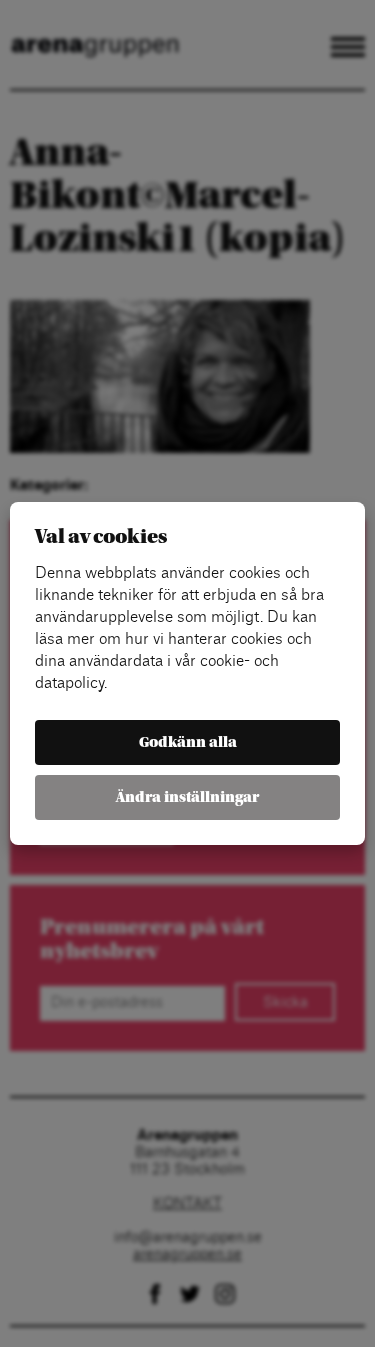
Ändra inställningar (187, 797)
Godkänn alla (188, 742)
